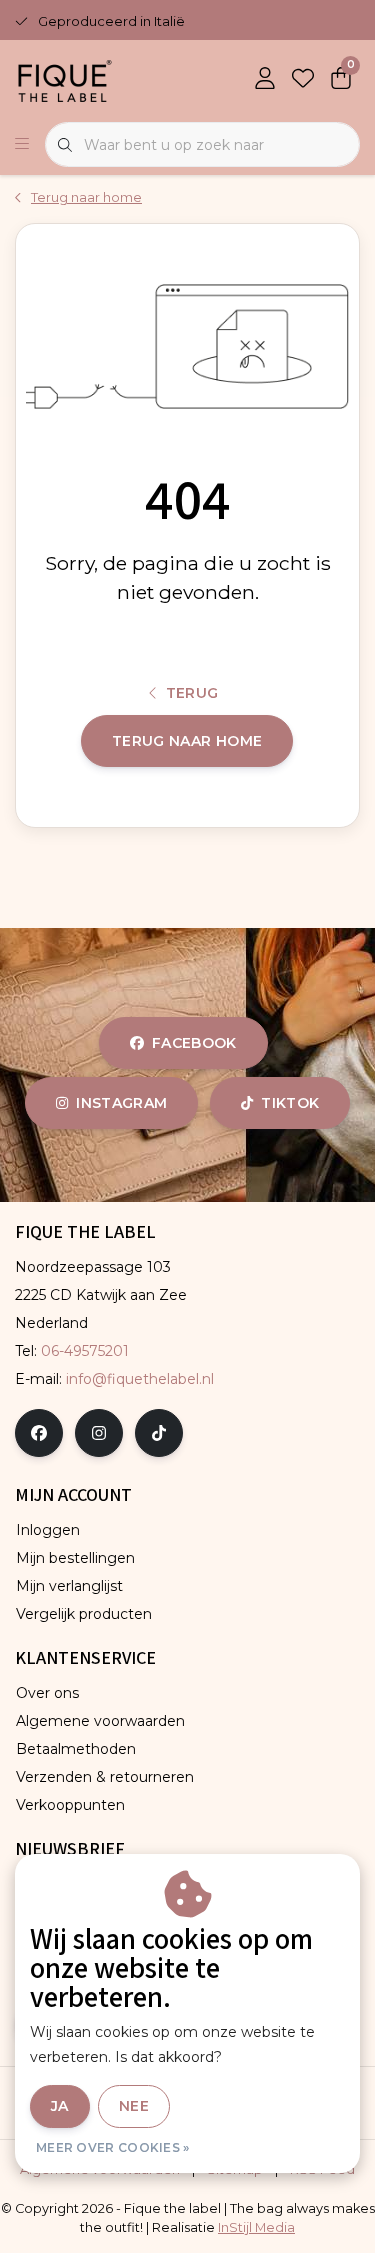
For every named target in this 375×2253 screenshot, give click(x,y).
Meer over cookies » (113, 2147)
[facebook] (39, 1433)
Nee (134, 2106)
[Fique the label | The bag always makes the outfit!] (65, 79)
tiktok (290, 1103)
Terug (192, 693)
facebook (194, 1043)
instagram (121, 1103)
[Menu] (22, 145)
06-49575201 (85, 1351)
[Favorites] (303, 80)
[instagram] (99, 1433)
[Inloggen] (265, 80)
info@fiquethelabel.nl (140, 1379)
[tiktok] (159, 1433)
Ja (60, 2106)
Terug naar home (187, 741)
